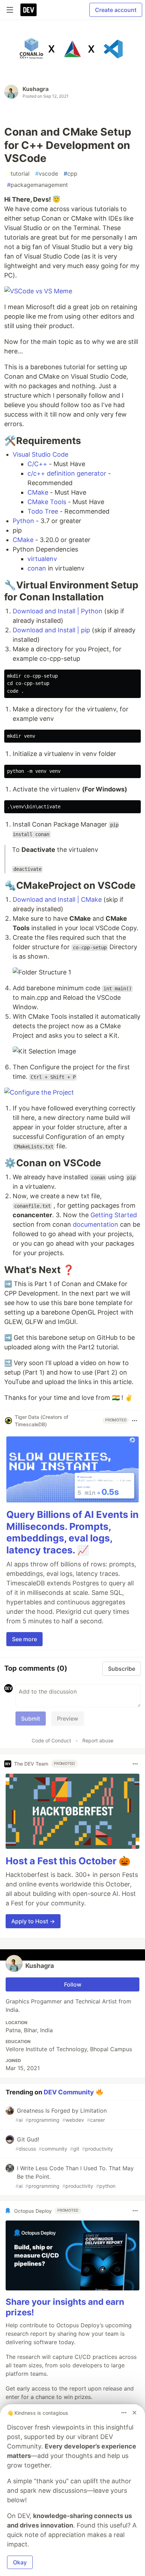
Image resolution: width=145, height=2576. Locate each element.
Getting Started (114, 1215)
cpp (71, 174)
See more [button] (24, 1639)
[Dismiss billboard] (134, 2413)
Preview (68, 1719)
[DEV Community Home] (29, 10)
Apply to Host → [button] (33, 1921)
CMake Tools (47, 502)
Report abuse (98, 1740)
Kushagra (36, 89)
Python (23, 521)
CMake (38, 492)
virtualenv (42, 559)
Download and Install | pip (51, 630)
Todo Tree (43, 511)
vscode (47, 174)
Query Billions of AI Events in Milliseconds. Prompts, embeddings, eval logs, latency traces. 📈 (72, 1532)
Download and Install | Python (58, 611)
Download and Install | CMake (57, 899)
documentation (96, 1224)
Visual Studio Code (40, 454)
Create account (116, 10)
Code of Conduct (51, 1740)
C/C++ (37, 464)
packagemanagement (37, 185)
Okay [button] (20, 2562)
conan (37, 568)
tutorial (18, 174)
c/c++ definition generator (67, 473)
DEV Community (69, 2092)
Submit (31, 1719)
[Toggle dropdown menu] (134, 1421)
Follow (73, 1984)
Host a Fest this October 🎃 (68, 1861)
